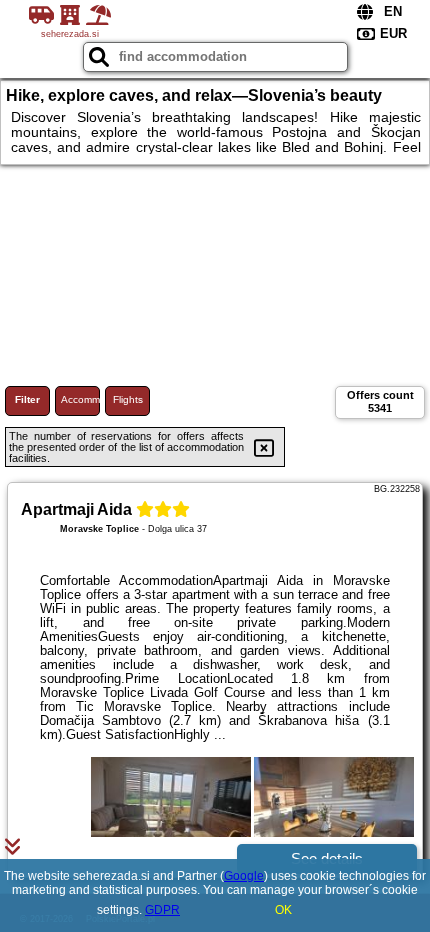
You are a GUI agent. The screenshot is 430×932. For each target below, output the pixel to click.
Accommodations (80, 399)
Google (244, 876)
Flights (128, 399)
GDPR (162, 910)
